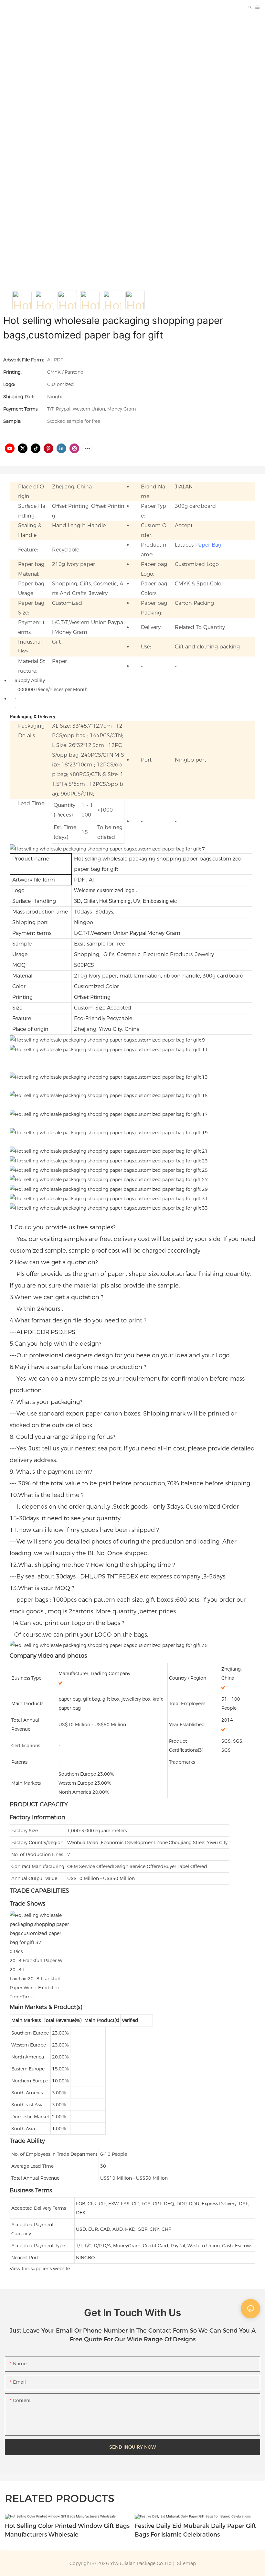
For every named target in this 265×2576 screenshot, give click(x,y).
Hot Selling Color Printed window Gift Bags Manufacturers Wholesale (67, 2530)
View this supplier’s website (40, 2269)
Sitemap (186, 2563)
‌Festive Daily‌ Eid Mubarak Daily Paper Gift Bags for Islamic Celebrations (195, 2530)
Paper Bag (208, 545)
